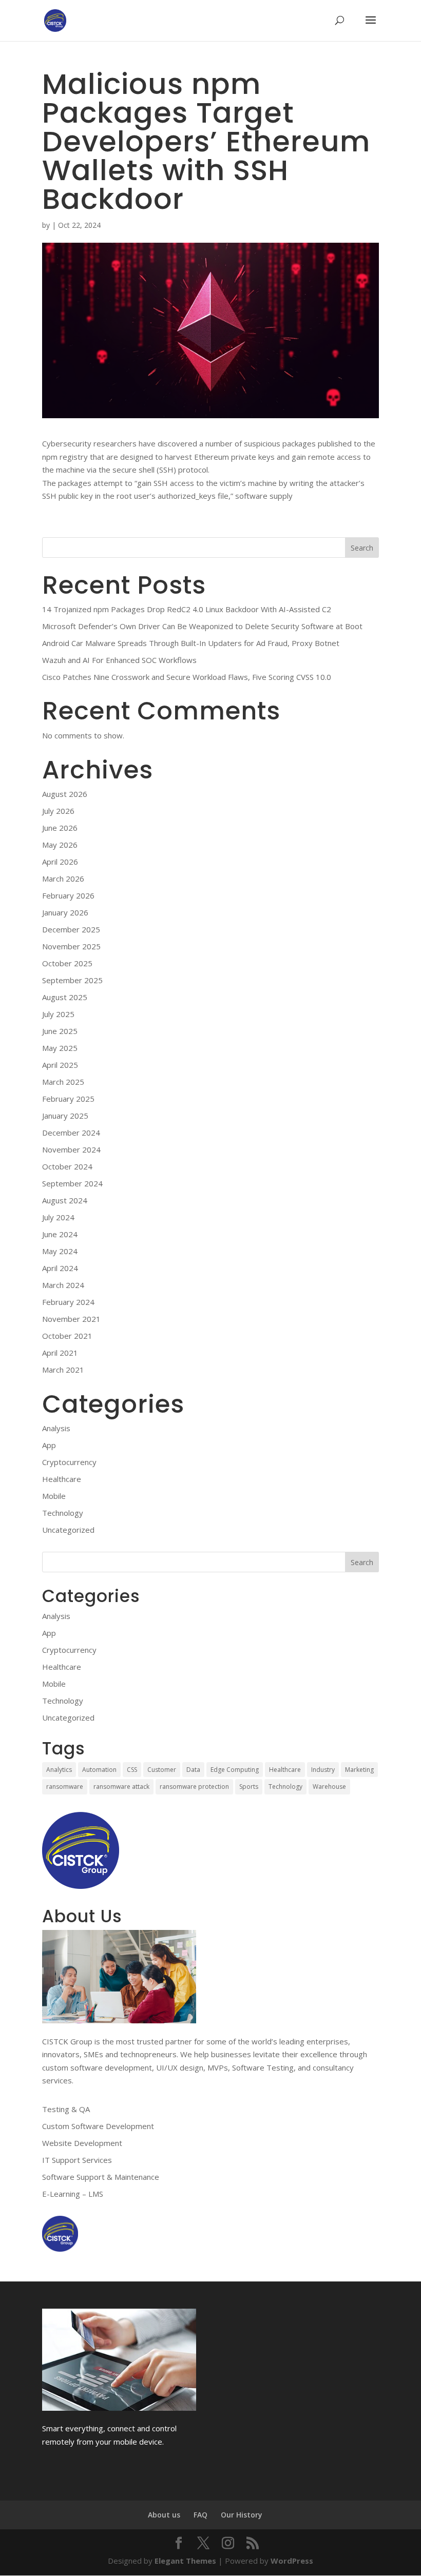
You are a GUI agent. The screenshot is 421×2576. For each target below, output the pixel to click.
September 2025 (72, 980)
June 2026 (60, 828)
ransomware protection (194, 1787)
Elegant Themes (185, 2561)
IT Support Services (77, 2160)
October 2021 (67, 1336)
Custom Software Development (98, 2126)
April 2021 (60, 1353)
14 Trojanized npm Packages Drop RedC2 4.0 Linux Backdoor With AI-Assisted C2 (187, 609)
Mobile (54, 1496)
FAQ (200, 2515)
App (49, 1445)
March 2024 (63, 1285)
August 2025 (65, 997)
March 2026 (63, 879)
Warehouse (329, 1787)
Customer (162, 1770)
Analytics (59, 1770)
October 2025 (67, 963)
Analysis (56, 1428)
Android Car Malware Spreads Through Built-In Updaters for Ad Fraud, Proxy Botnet (191, 643)
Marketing (359, 1770)
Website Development (82, 2143)
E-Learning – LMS (73, 2194)
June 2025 (60, 1031)
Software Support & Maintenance (101, 2177)
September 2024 (72, 1183)
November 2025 (71, 946)
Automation (99, 1770)
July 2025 (58, 1014)
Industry (323, 1770)
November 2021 (71, 1319)
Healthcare (62, 1479)
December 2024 (71, 1133)
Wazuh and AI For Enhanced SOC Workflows (119, 660)
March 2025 (63, 1082)
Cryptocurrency (69, 1462)
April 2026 (60, 862)
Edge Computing (235, 1770)
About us (164, 2515)
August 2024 (65, 1200)
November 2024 (71, 1149)
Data (193, 1770)
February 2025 (68, 1099)
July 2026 (58, 811)
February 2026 (68, 895)
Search (362, 548)
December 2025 (71, 929)
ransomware (65, 1787)
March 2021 (63, 1370)
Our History (242, 2515)
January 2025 (65, 1116)
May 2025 (60, 1048)
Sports (249, 1787)
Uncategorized (68, 1530)
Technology (63, 1513)
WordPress (292, 2561)
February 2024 (68, 1302)
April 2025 (60, 1065)
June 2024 (60, 1234)
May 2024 (60, 1251)
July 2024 (58, 1217)
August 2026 (65, 794)
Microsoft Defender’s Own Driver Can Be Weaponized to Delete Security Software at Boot (202, 626)
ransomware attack (121, 1787)
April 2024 (60, 1268)
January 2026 (65, 912)
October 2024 (67, 1166)
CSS (132, 1770)
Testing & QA (66, 2109)
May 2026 (60, 845)
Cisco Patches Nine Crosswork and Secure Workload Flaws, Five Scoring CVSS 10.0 (187, 677)
